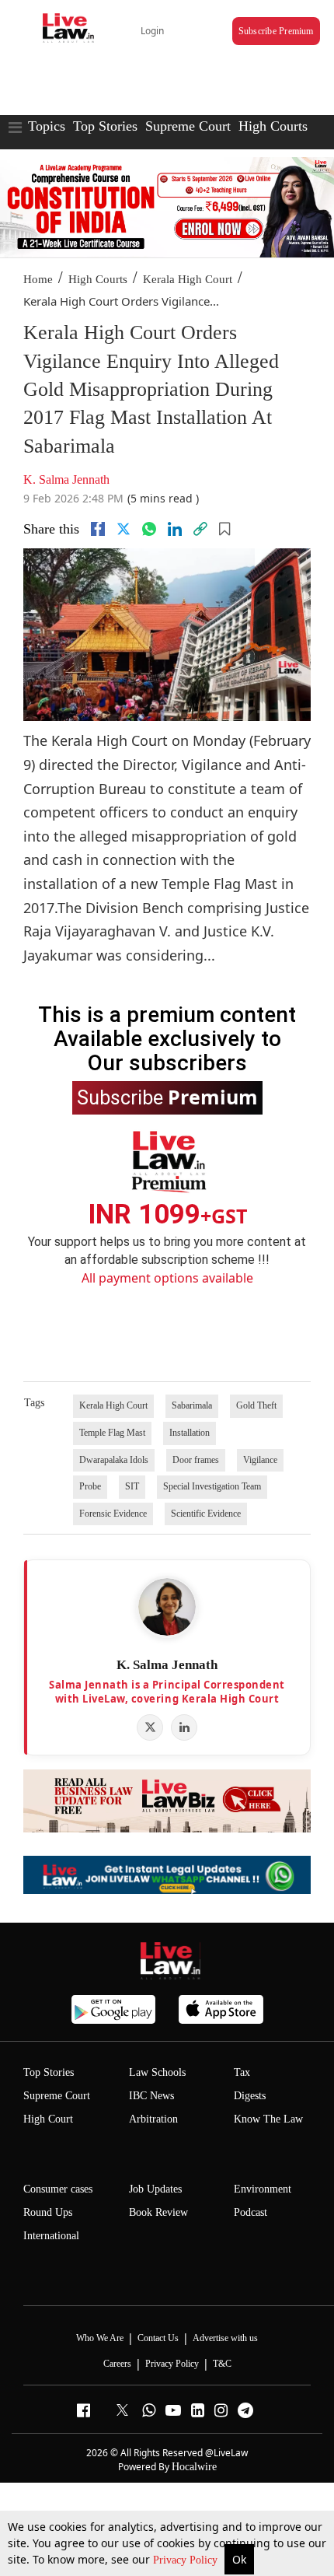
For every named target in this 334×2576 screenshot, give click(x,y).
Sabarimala (192, 1405)
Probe (90, 1486)
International (51, 2236)
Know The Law (268, 2119)
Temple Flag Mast (112, 1433)
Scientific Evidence (206, 1514)
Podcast (250, 2212)
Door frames (196, 1460)
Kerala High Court (188, 279)
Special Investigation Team (212, 1486)
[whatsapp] (149, 529)
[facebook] (98, 529)
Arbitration (153, 2119)
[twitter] (124, 529)
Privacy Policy (187, 2560)
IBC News (151, 2096)
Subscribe (167, 1097)
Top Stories (105, 126)
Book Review (158, 2212)
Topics (47, 126)
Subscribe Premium (276, 31)
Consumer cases (58, 2189)
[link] (200, 529)
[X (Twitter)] (150, 1727)
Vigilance (260, 1460)
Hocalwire (194, 2467)
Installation (190, 1433)
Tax (242, 2072)
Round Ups (48, 2212)
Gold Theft (256, 1405)
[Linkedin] (175, 529)
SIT (132, 1486)
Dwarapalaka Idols (114, 1460)
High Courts (273, 126)
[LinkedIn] (184, 1727)
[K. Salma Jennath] (167, 1607)
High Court (48, 2119)
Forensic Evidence (113, 1514)
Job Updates (155, 2189)
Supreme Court (188, 126)
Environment (263, 2189)
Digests (250, 2096)
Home (38, 279)
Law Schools (157, 2072)
